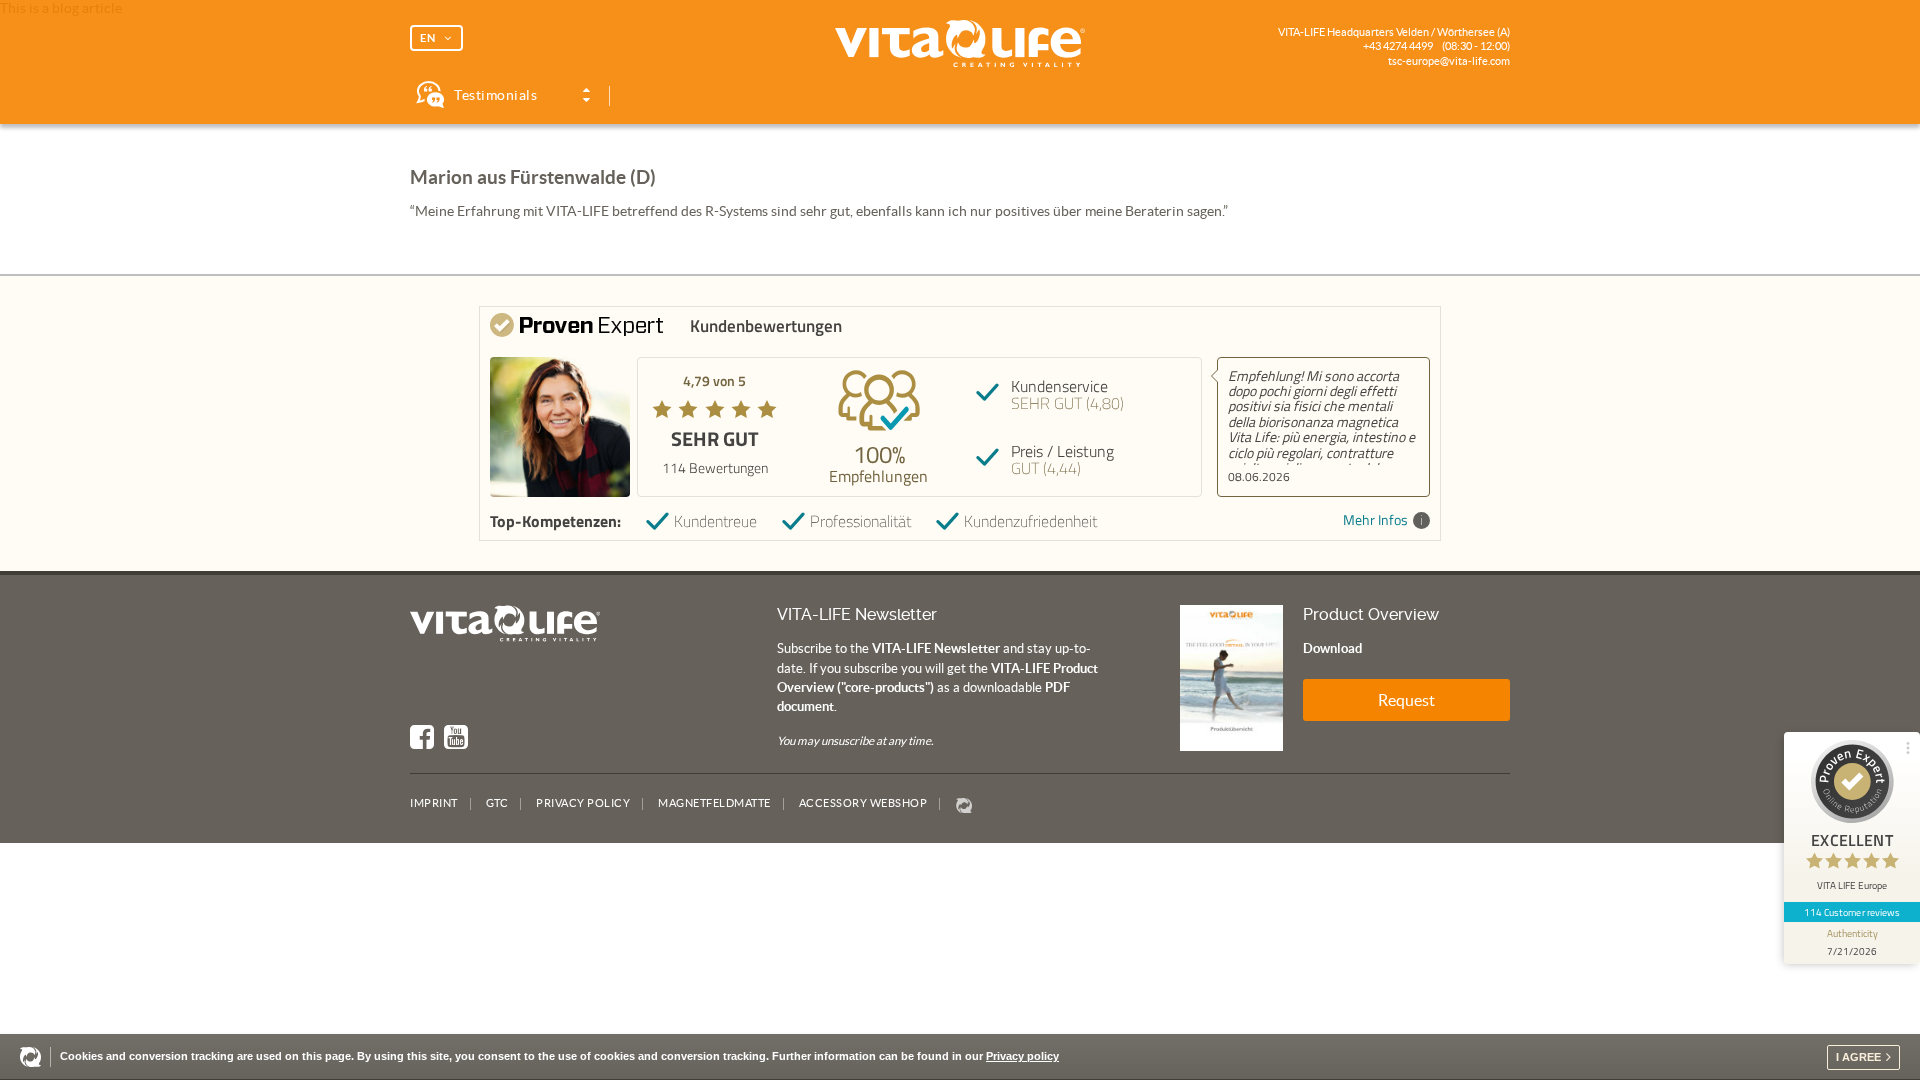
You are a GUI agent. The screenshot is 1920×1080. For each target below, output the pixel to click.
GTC (497, 803)
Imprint (434, 803)
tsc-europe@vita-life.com (1449, 61)
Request (1406, 700)
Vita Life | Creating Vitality (960, 44)
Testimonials (495, 95)
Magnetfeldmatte (714, 803)
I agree (1858, 1057)
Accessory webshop (863, 803)
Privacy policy (1022, 1056)
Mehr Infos (1375, 520)
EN (428, 38)
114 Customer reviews (1852, 912)
